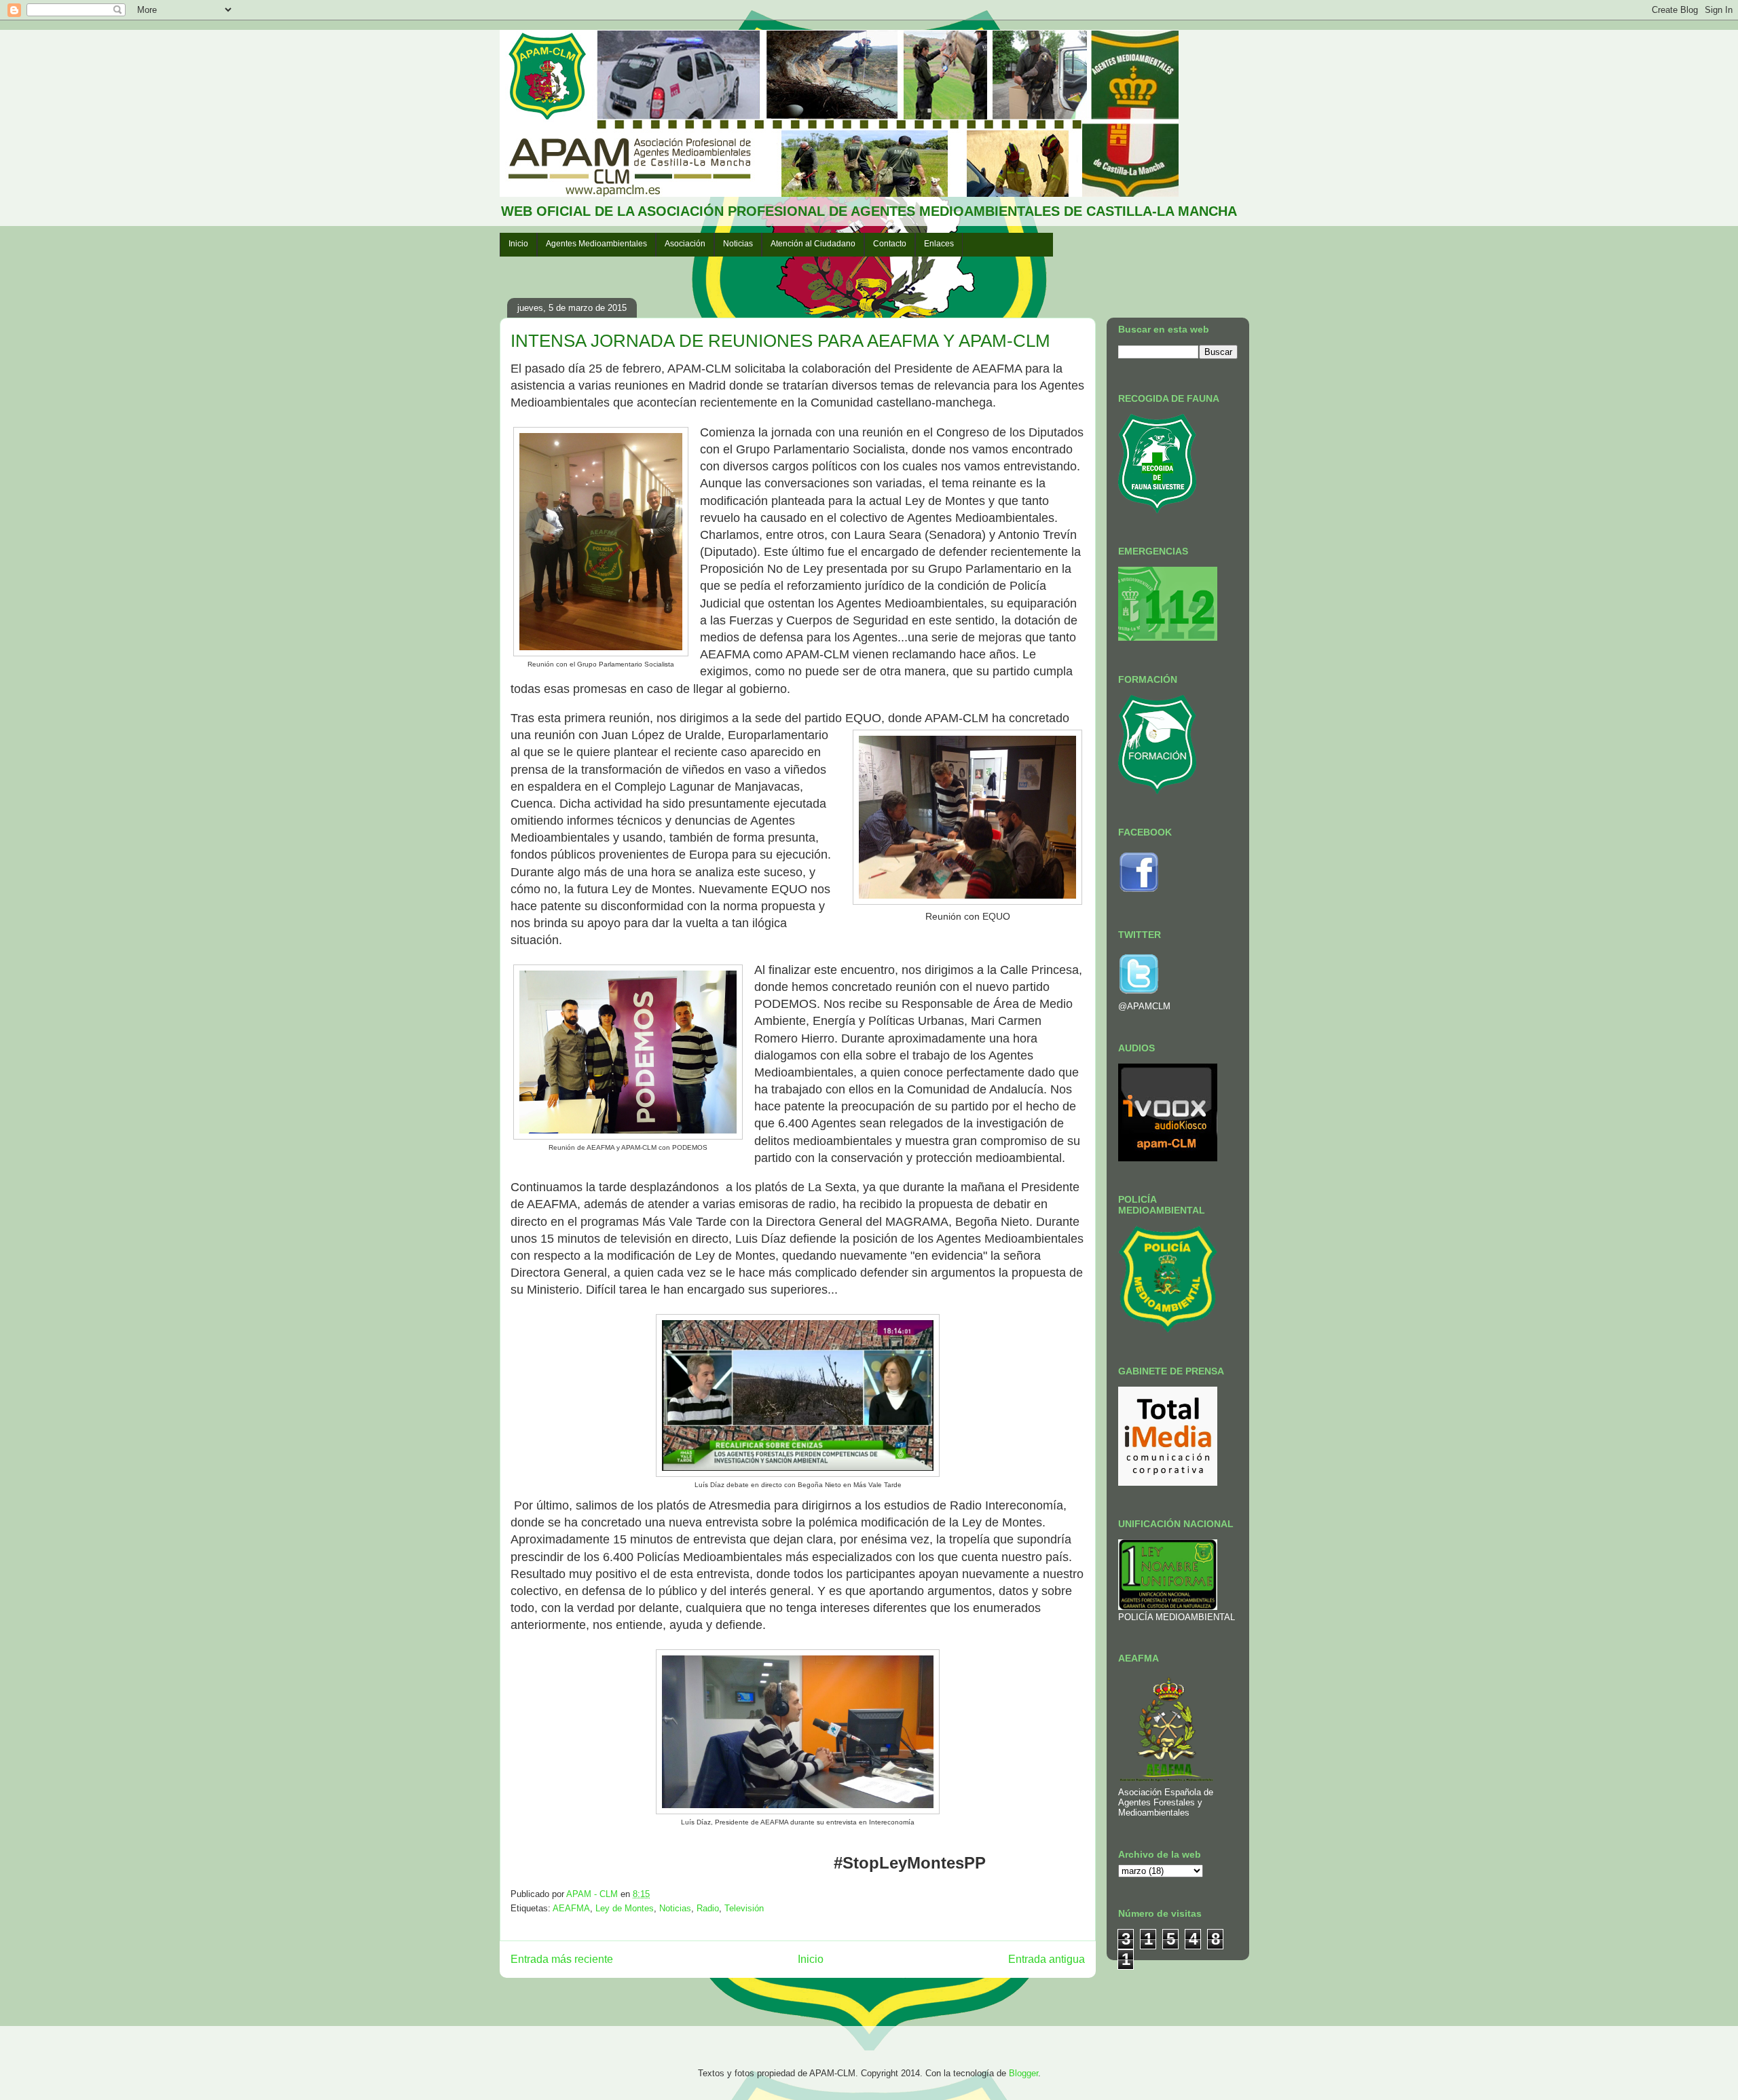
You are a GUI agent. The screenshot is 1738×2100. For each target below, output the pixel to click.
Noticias (738, 244)
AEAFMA (571, 1908)
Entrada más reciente (562, 1959)
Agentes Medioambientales (596, 244)
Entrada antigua (1047, 1959)
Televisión (744, 1908)
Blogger (1023, 2073)
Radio (708, 1908)
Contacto (890, 244)
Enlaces (939, 244)
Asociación (685, 244)
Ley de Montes (625, 1908)
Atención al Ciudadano (813, 244)
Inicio (518, 244)
